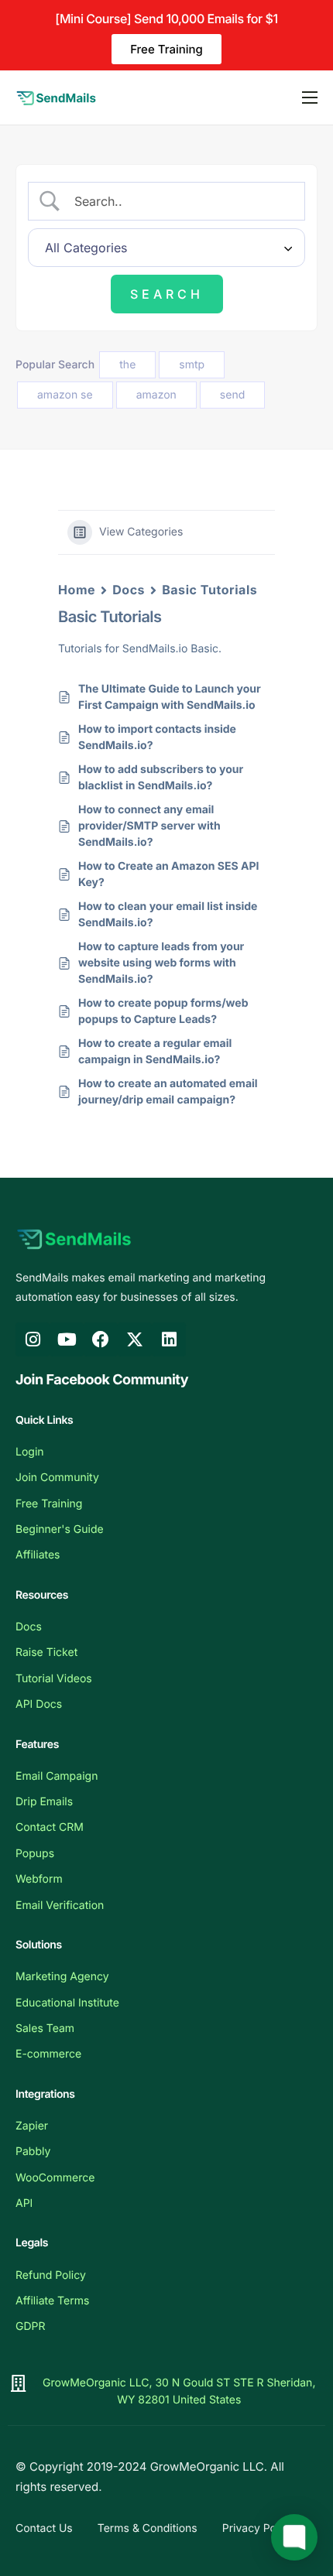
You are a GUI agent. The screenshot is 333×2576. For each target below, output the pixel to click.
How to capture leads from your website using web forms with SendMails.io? (161, 963)
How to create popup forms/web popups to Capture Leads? (163, 1011)
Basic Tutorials (209, 590)
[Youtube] (67, 1339)
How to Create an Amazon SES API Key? (168, 874)
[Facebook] (101, 1339)
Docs (129, 590)
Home (77, 590)
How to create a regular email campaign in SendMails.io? (155, 1052)
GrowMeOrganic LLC (207, 2467)
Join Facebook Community (102, 1380)
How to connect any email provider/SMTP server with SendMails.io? (149, 826)
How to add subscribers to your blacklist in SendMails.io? (161, 778)
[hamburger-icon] (310, 97)
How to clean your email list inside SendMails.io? (168, 915)
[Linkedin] (169, 1339)
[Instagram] (33, 1339)
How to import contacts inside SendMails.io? (157, 737)
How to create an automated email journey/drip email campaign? (168, 1092)
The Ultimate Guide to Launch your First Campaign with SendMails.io (170, 697)
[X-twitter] (135, 1339)
